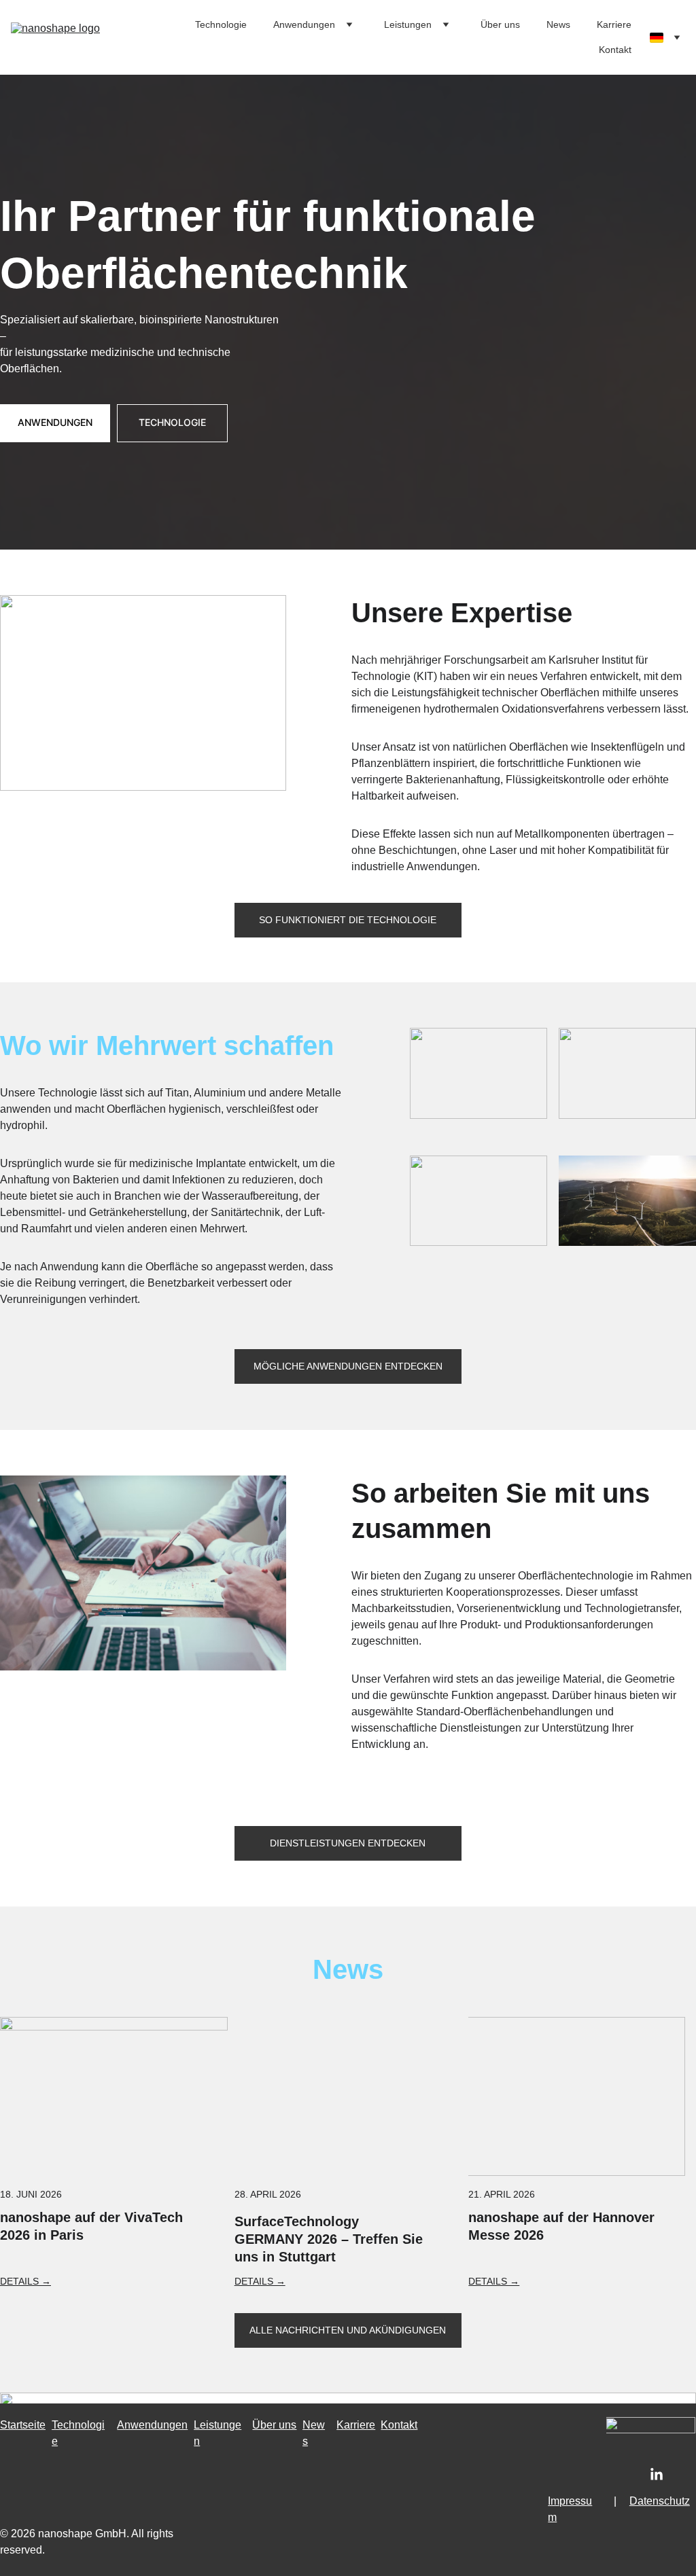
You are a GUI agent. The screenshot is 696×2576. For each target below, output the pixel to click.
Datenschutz (660, 2501)
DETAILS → (260, 2281)
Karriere (614, 24)
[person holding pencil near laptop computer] (143, 1573)
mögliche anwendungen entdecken (348, 1366)
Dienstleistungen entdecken (348, 1843)
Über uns (500, 24)
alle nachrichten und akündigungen (348, 2330)
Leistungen (408, 24)
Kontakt (615, 50)
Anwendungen (304, 24)
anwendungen (55, 422)
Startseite (23, 2425)
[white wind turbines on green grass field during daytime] (627, 1201)
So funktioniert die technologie (348, 920)
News (558, 24)
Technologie (221, 24)
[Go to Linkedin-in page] (657, 2475)
